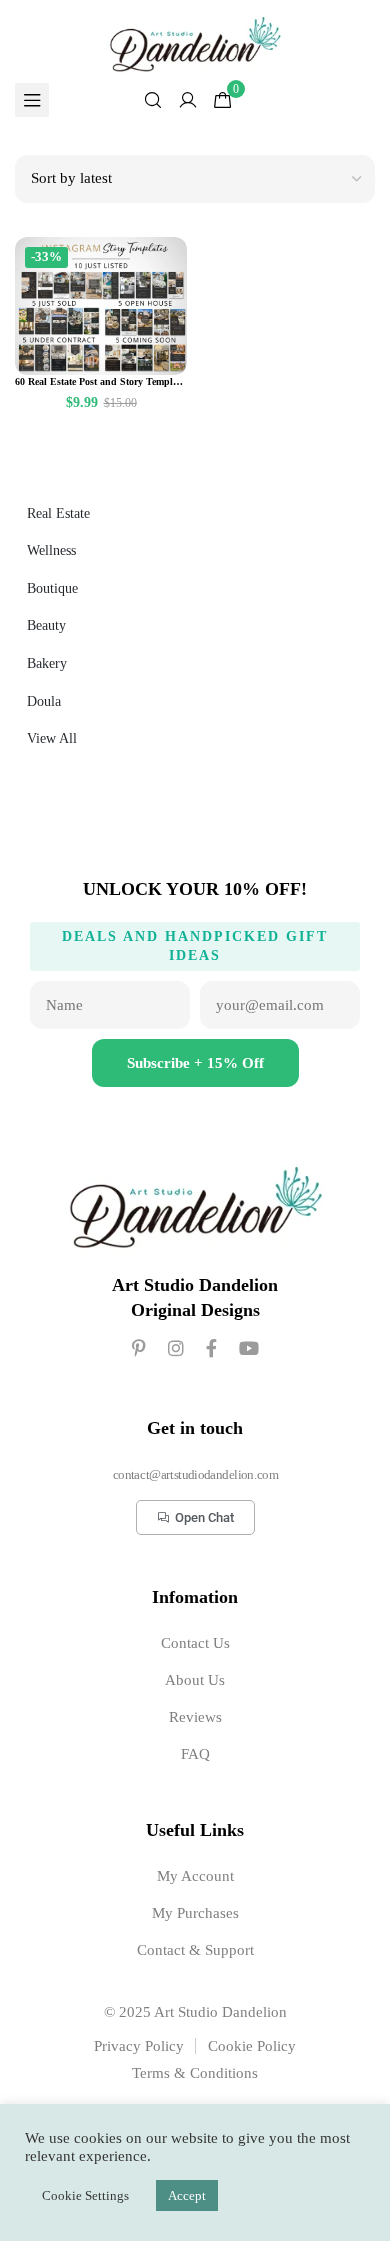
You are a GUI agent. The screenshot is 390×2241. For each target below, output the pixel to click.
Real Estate (58, 513)
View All (52, 738)
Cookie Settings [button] (85, 2195)
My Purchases (195, 1913)
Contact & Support (195, 1950)
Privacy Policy (139, 2046)
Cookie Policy (252, 2046)
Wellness (51, 550)
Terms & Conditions (195, 2073)
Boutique (52, 588)
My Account (195, 1876)
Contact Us (195, 1643)
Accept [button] (187, 2195)
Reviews (195, 1717)
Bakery (47, 663)
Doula (44, 701)
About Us (195, 1680)
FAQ (195, 1754)
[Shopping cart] (223, 100)
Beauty (46, 625)
